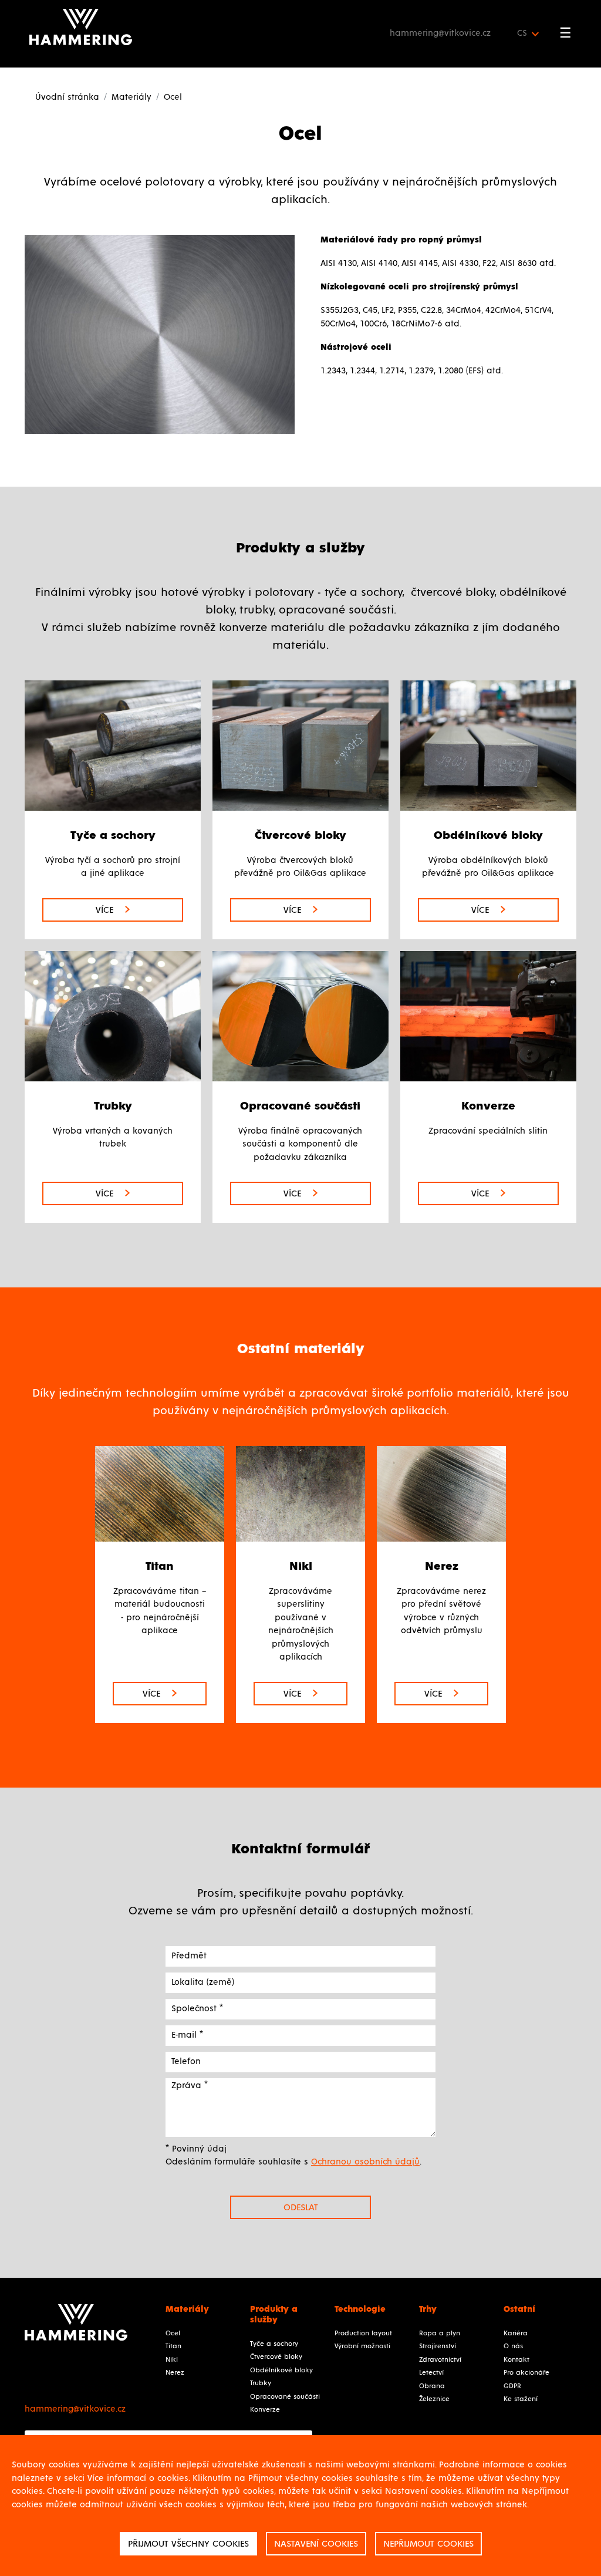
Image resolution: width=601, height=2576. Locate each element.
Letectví (431, 2373)
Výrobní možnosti (362, 2346)
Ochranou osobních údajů (365, 2162)
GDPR (512, 2386)
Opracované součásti (285, 2397)
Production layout (363, 2334)
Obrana (432, 2386)
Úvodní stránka (67, 97)
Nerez (175, 2373)
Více (106, 910)
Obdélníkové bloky (281, 2371)
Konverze (265, 2410)
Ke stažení (521, 2399)
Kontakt (516, 2360)
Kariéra (516, 2334)
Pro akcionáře (526, 2373)
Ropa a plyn (440, 2334)
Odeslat (301, 2207)
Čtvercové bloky (276, 2357)
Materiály (131, 97)
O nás (513, 2346)
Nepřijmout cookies (428, 2544)
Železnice (434, 2399)
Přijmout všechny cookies (188, 2544)
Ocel (173, 2334)
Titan (173, 2346)
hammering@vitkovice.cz (440, 33)
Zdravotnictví (440, 2360)
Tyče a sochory (274, 2344)
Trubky (261, 2383)
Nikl (172, 2360)
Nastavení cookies (316, 2544)
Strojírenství (438, 2346)
